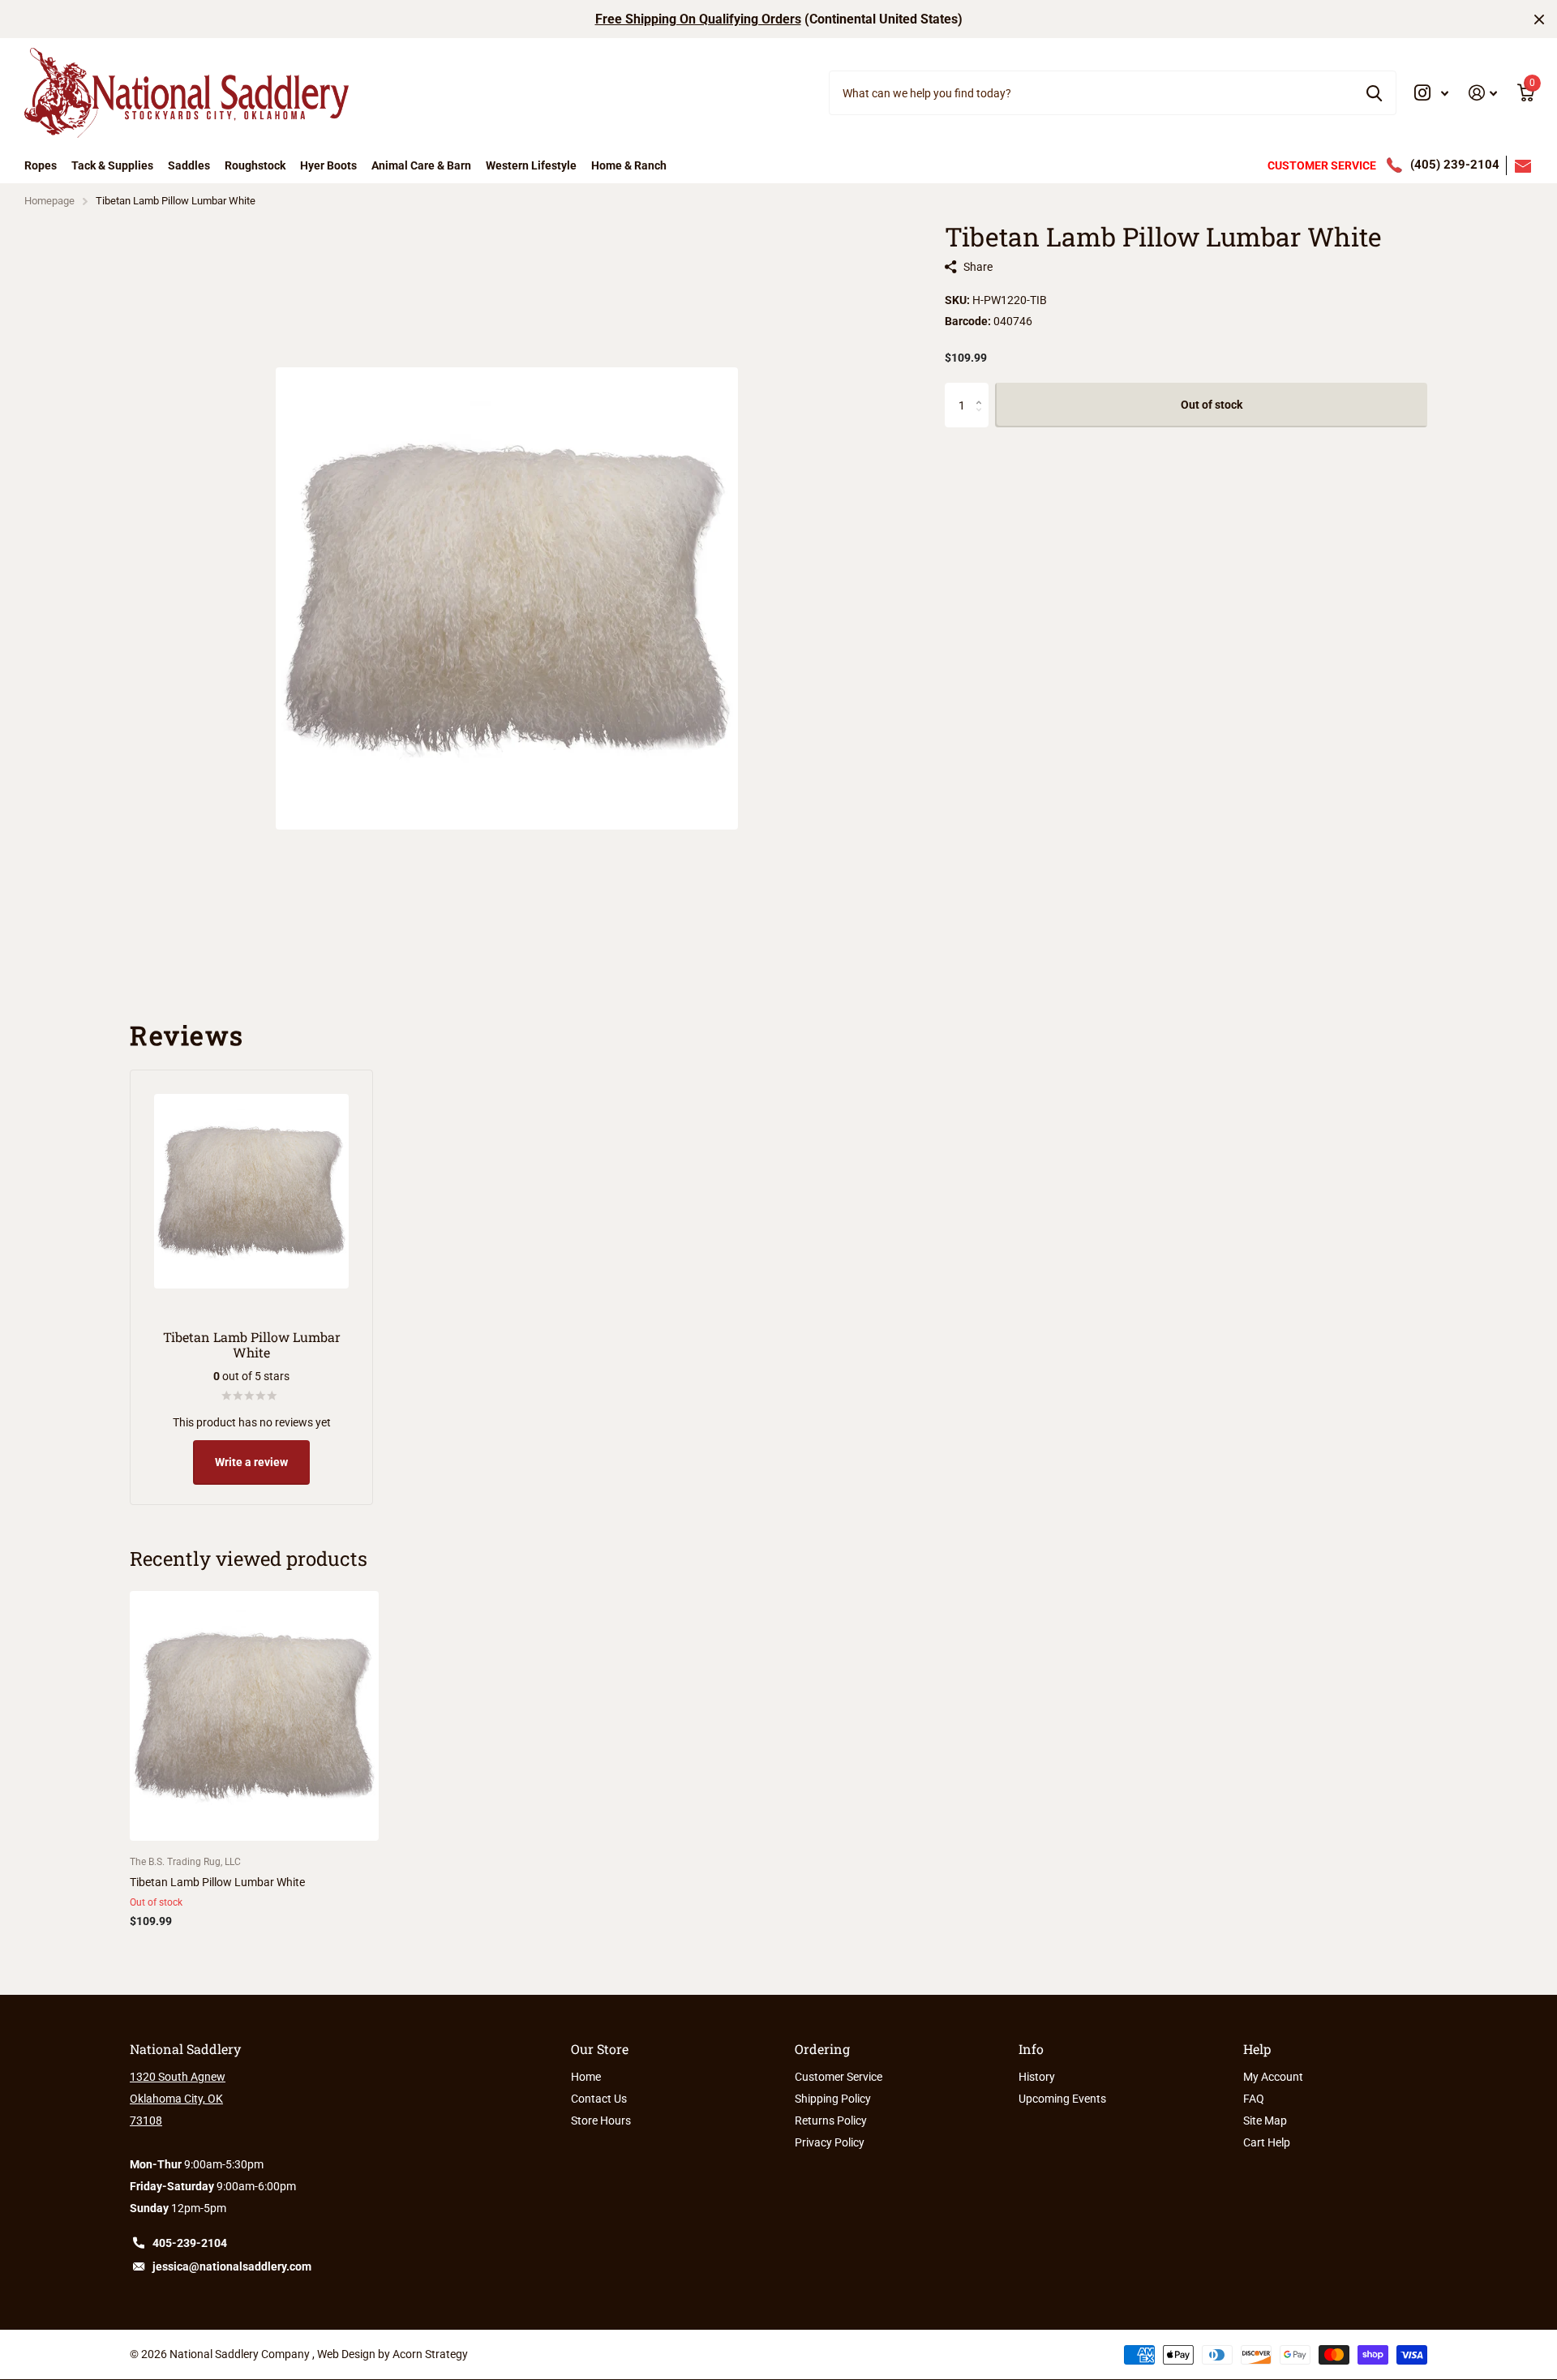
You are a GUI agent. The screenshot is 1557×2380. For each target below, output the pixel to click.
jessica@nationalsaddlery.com (232, 2266)
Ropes (41, 165)
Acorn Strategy (430, 2354)
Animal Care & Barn (421, 165)
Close (1539, 19)
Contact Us (599, 2099)
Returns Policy (831, 2121)
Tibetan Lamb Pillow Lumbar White (217, 1882)
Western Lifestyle (531, 165)
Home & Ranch (629, 165)
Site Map (1265, 2121)
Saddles (189, 165)
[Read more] (1432, 93)
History (1037, 2077)
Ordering (822, 2049)
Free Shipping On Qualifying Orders (698, 19)
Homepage (49, 201)
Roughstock (255, 165)
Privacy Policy (830, 2142)
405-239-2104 (190, 2243)
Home (586, 2077)
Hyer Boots (328, 165)
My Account (1273, 2077)
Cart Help (1267, 2142)
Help (1257, 2049)
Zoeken (1374, 92)
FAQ (1254, 2099)
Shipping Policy (833, 2099)
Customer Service (839, 2077)
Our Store (600, 2049)
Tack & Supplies (112, 165)
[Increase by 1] (982, 390)
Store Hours (601, 2121)
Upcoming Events (1062, 2099)
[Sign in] (1483, 93)
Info (1031, 2049)
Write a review (251, 1462)
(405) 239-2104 (1455, 165)
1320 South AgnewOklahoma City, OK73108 (178, 2099)
